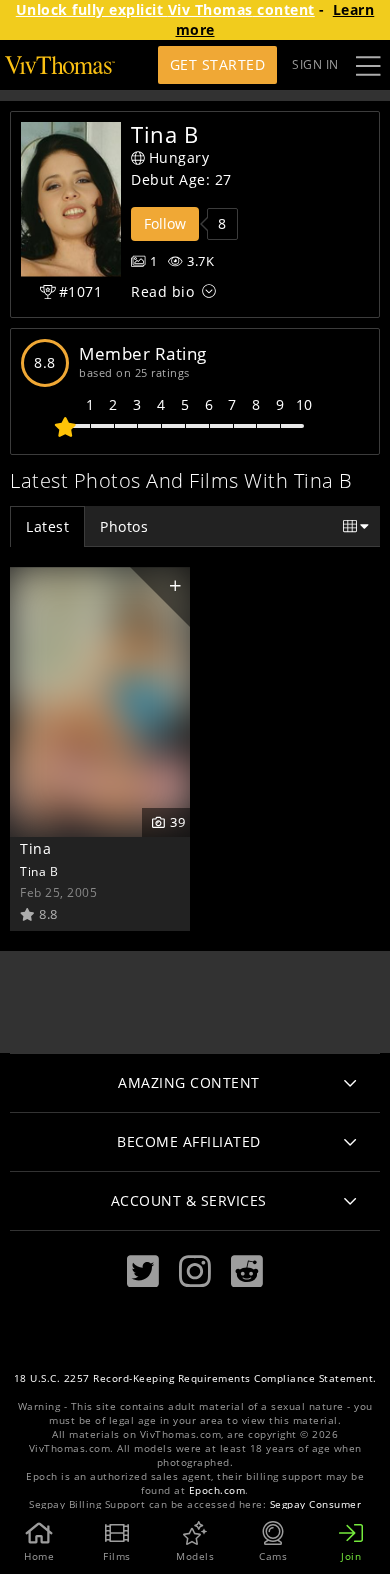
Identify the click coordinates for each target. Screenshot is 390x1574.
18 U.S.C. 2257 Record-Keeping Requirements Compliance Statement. (195, 1378)
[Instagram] (195, 1271)
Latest (47, 526)
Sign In (315, 64)
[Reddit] (247, 1271)
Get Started (218, 64)
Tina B (39, 871)
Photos (124, 526)
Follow (165, 223)
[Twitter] (143, 1271)
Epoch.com (217, 1490)
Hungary (179, 157)
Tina (35, 848)
